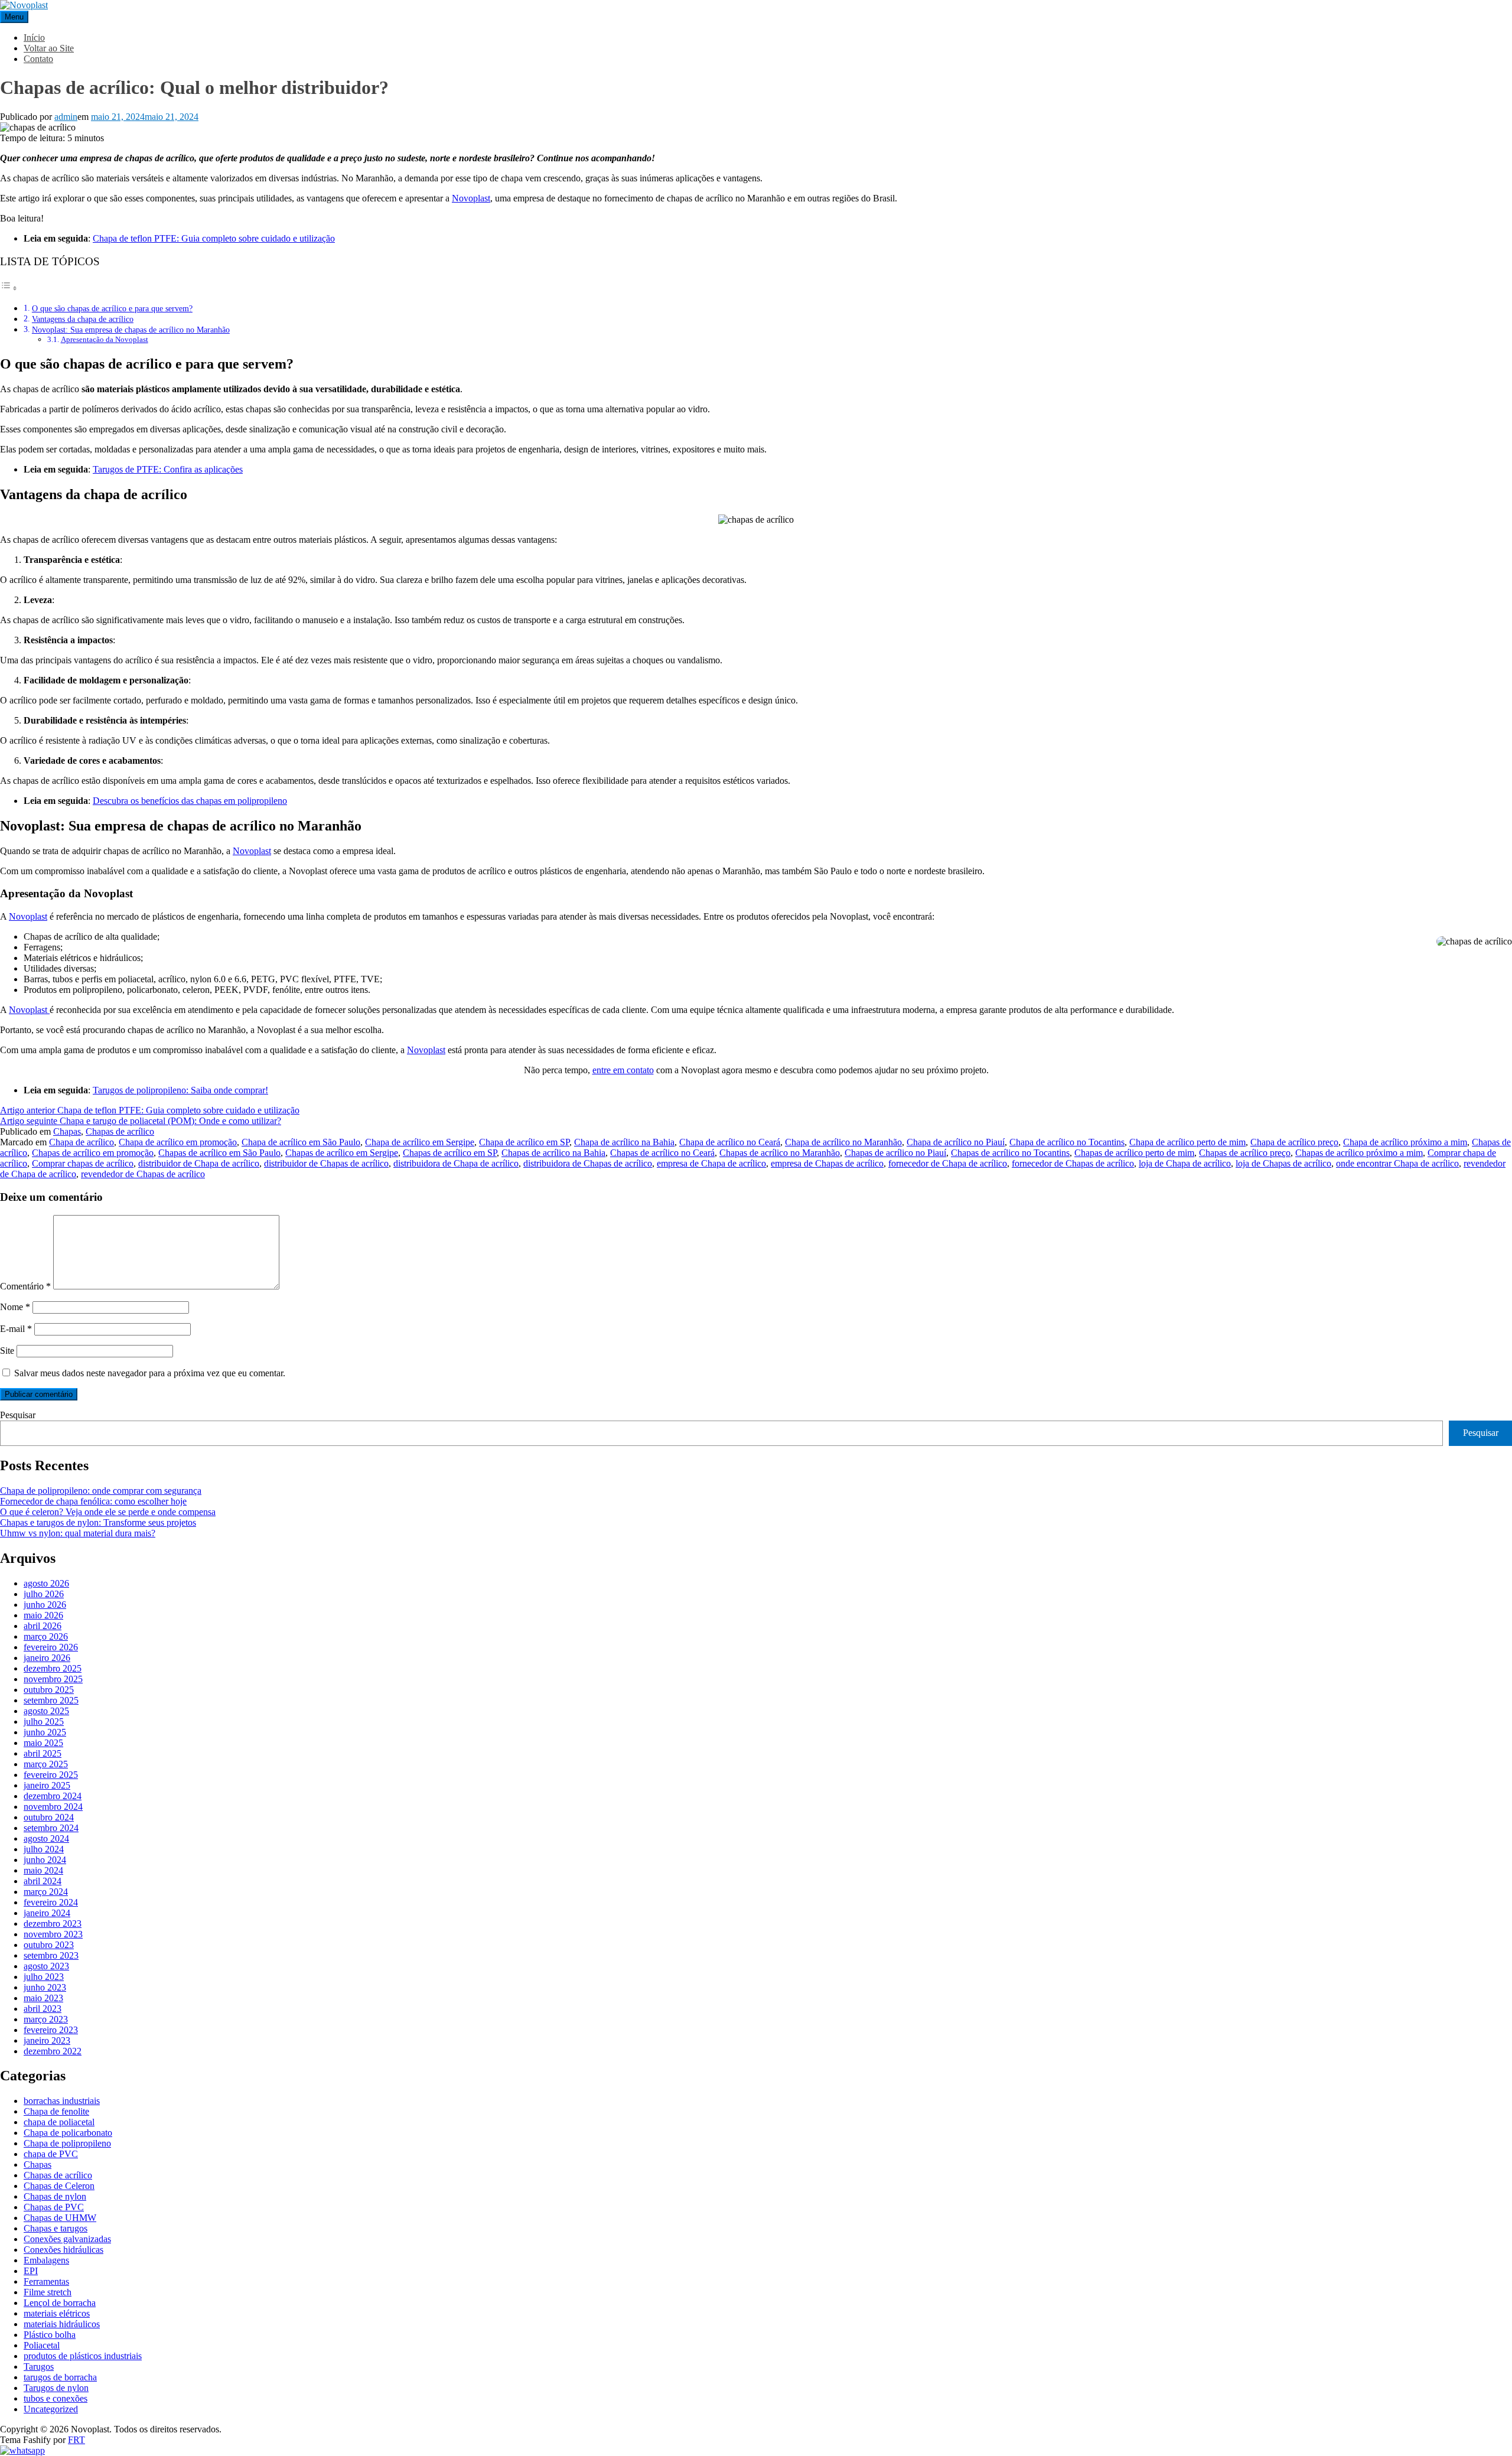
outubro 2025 (49, 1690)
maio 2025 (43, 1743)
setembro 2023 (51, 1955)
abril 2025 (43, 1753)
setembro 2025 (51, 1700)
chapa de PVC (51, 2154)
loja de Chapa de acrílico (1185, 1163)
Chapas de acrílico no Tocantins (1010, 1153)
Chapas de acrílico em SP (450, 1153)
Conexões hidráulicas (63, 2250)
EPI (31, 2271)
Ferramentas (46, 2281)
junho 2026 (45, 1605)
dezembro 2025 (53, 1668)
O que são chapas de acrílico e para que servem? (112, 308)
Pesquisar (18, 1415)
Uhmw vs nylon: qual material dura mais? (78, 1533)
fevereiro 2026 (51, 1647)
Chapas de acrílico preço (1245, 1153)
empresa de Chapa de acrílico (711, 1163)
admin (66, 117)
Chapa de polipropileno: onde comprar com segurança (101, 1491)
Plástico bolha (50, 2335)
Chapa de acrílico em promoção (178, 1142)
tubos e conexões (56, 2398)
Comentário (25, 1286)
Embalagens (46, 2260)
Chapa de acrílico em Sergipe (420, 1142)
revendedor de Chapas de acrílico (143, 1174)
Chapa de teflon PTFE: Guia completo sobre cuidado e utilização (214, 238)
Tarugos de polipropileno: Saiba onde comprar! (180, 1090)
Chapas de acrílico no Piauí (895, 1153)
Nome (15, 1307)
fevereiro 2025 (51, 1775)
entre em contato (623, 1070)
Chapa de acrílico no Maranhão (843, 1142)
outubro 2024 (49, 1817)
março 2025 (46, 1764)
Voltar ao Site (49, 48)
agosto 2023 (46, 1966)
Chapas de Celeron (59, 2186)
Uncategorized (51, 2409)
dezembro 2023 (53, 1924)
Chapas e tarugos (56, 2228)
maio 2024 (43, 1870)
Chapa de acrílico (82, 1142)
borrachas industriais (62, 2101)
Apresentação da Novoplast (105, 339)
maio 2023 (43, 1998)
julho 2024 (44, 1849)
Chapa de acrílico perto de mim (1187, 1142)
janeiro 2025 (47, 1785)
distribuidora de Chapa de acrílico (456, 1163)
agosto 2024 (46, 1838)
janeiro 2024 (47, 1913)
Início (34, 38)
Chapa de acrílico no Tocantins (1067, 1142)
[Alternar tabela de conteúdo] (9, 288)
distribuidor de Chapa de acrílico (199, 1163)
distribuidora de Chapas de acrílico (588, 1163)
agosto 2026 (46, 1583)
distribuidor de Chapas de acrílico (326, 1163)
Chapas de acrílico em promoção (93, 1153)
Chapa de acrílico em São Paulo (301, 1142)
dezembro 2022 (53, 2051)
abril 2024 (43, 1881)
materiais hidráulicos (62, 2324)
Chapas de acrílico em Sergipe (342, 1153)
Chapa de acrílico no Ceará (730, 1142)
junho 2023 (45, 1987)
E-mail (16, 1329)
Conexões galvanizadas (67, 2239)
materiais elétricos (57, 2313)
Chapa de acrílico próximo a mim (1405, 1142)
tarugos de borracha (60, 2377)
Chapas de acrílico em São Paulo (219, 1153)
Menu (14, 17)
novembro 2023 (53, 1934)
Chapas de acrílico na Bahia (553, 1153)
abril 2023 (43, 2009)
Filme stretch (48, 2292)
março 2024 (46, 1892)
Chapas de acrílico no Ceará (662, 1153)
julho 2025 (44, 1722)
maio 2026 (43, 1615)
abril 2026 (43, 1626)
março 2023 (46, 2019)
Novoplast (471, 198)
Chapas (67, 1131)
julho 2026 (44, 1594)
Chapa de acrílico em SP (524, 1142)
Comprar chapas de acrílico (83, 1163)
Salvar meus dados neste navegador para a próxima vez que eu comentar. (150, 1373)
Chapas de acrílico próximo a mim (1359, 1153)
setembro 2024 (51, 1828)
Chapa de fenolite (56, 2111)
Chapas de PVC (54, 2207)
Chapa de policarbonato (68, 2133)
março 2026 (46, 1636)
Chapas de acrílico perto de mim (1134, 1153)
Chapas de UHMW (60, 2218)
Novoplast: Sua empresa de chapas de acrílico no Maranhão (131, 330)
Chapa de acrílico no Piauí (956, 1142)
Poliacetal (42, 2345)
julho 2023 (44, 1977)
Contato (38, 59)
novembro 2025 (53, 1679)
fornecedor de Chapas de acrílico (1073, 1163)
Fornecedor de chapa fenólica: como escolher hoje (93, 1501)
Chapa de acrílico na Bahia (624, 1142)
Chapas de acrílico (120, 1131)
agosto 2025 (46, 1711)
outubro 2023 (49, 1945)
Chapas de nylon (55, 2196)
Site (7, 1351)
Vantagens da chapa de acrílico (83, 319)
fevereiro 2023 (51, 2030)
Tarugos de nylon (56, 2388)
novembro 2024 (53, 1807)
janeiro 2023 (47, 2040)
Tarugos (39, 2367)
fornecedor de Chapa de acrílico (948, 1163)
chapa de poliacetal (59, 2122)
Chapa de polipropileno (67, 2143)
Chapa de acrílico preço (1294, 1142)
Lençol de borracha (60, 2303)
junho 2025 (45, 1732)
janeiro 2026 (47, 1658)
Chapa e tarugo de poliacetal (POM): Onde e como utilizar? (141, 1121)
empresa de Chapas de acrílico (827, 1163)
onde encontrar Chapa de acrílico (1397, 1163)
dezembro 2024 (53, 1796)
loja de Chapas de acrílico (1283, 1163)
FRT (76, 2440)
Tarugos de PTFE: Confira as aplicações (168, 469)
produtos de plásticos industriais (83, 2356)
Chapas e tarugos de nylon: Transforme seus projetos (98, 1522)
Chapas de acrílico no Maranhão (780, 1153)
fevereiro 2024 (51, 1902)
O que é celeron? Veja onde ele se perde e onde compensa (108, 1512)
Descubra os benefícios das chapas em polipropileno (190, 801)
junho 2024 (45, 1860)
